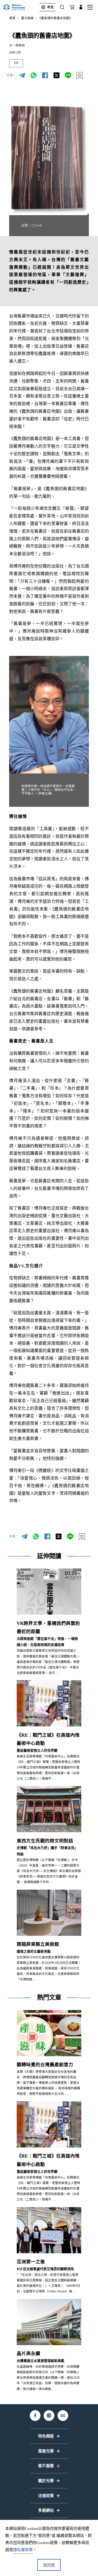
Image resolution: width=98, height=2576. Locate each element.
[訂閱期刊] (72, 7)
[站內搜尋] (62, 7)
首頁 (12, 18)
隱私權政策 (23, 2550)
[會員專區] (81, 7)
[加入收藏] (79, 76)
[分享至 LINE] (68, 76)
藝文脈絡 (27, 18)
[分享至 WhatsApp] (33, 76)
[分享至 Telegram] (22, 76)
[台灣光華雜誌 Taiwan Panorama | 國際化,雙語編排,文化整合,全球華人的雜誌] (19, 7)
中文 (50, 7)
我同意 (49, 2565)
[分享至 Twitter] (56, 76)
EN (16, 63)
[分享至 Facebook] (45, 76)
